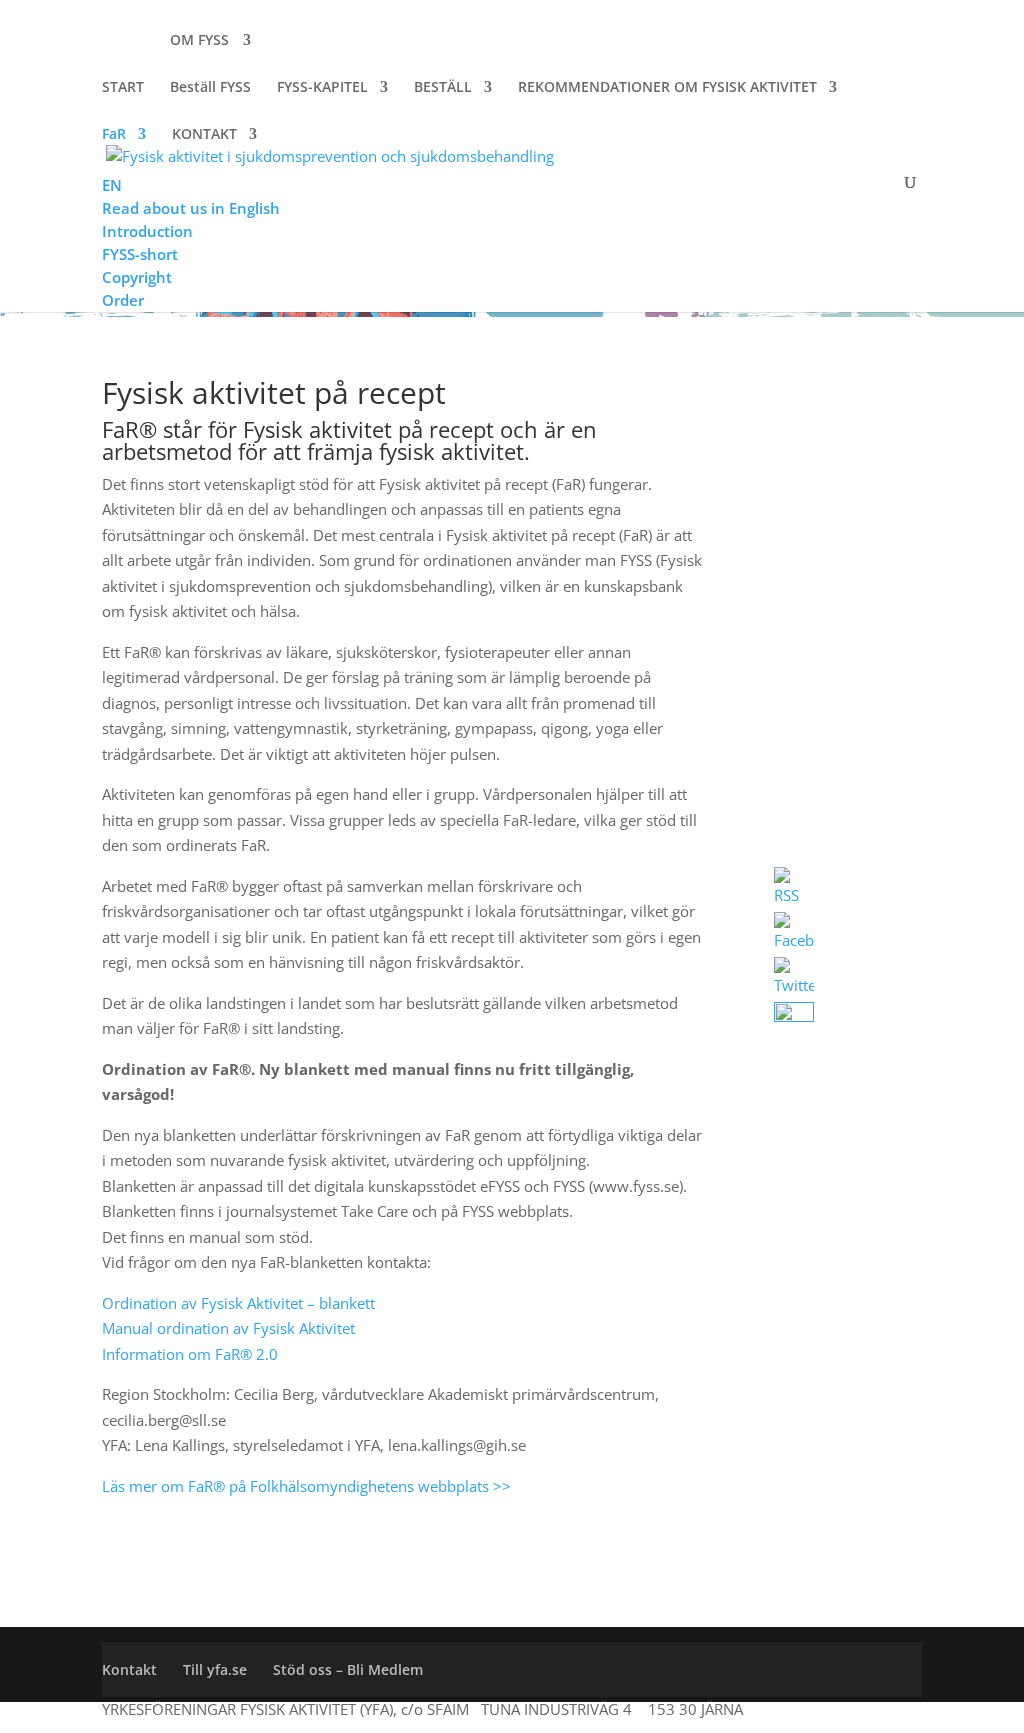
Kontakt (129, 1669)
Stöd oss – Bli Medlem (348, 1669)
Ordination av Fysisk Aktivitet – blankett (238, 1303)
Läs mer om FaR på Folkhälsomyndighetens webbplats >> (306, 1486)
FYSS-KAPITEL (322, 88)
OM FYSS (199, 41)
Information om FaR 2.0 (192, 1354)
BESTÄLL (443, 88)
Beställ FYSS (210, 87)
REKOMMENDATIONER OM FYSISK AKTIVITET (667, 88)
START (123, 88)
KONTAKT (204, 135)
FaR (114, 135)
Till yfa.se (215, 1669)
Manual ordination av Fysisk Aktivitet (228, 1328)
